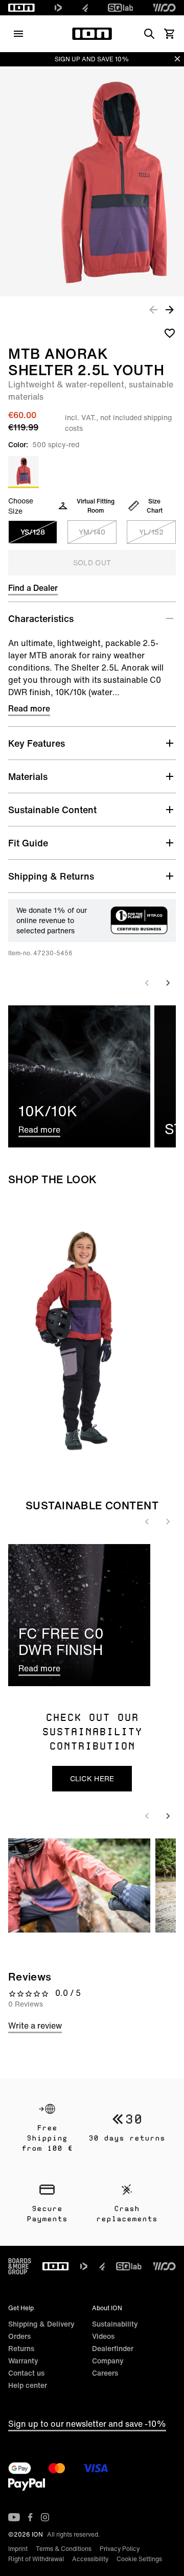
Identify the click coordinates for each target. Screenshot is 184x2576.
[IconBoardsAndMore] (20, 2266)
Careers (105, 2373)
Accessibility (90, 2559)
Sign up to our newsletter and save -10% (87, 2424)
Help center (28, 2385)
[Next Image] (170, 309)
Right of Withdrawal (36, 2559)
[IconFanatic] (85, 8)
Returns (21, 2348)
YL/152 (151, 532)
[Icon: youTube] (14, 2517)
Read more (29, 708)
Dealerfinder (113, 2348)
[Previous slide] (147, 983)
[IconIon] (21, 8)
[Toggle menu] (18, 34)
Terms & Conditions (64, 2549)
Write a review (35, 2026)
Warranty (23, 2361)
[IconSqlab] (121, 8)
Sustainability (115, 2324)
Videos (103, 2336)
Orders (19, 2336)
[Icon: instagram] (45, 2517)
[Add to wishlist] (170, 333)
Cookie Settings (139, 2559)
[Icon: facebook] (30, 2517)
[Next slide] (168, 983)
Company (108, 2361)
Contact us (26, 2373)
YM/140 (92, 532)
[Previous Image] (153, 309)
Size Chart (155, 506)
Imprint (18, 2549)
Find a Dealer (33, 588)
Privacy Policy (120, 2549)
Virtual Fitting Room (96, 506)
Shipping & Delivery (41, 2324)
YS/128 (33, 532)
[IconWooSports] (164, 8)
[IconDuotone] (58, 8)
